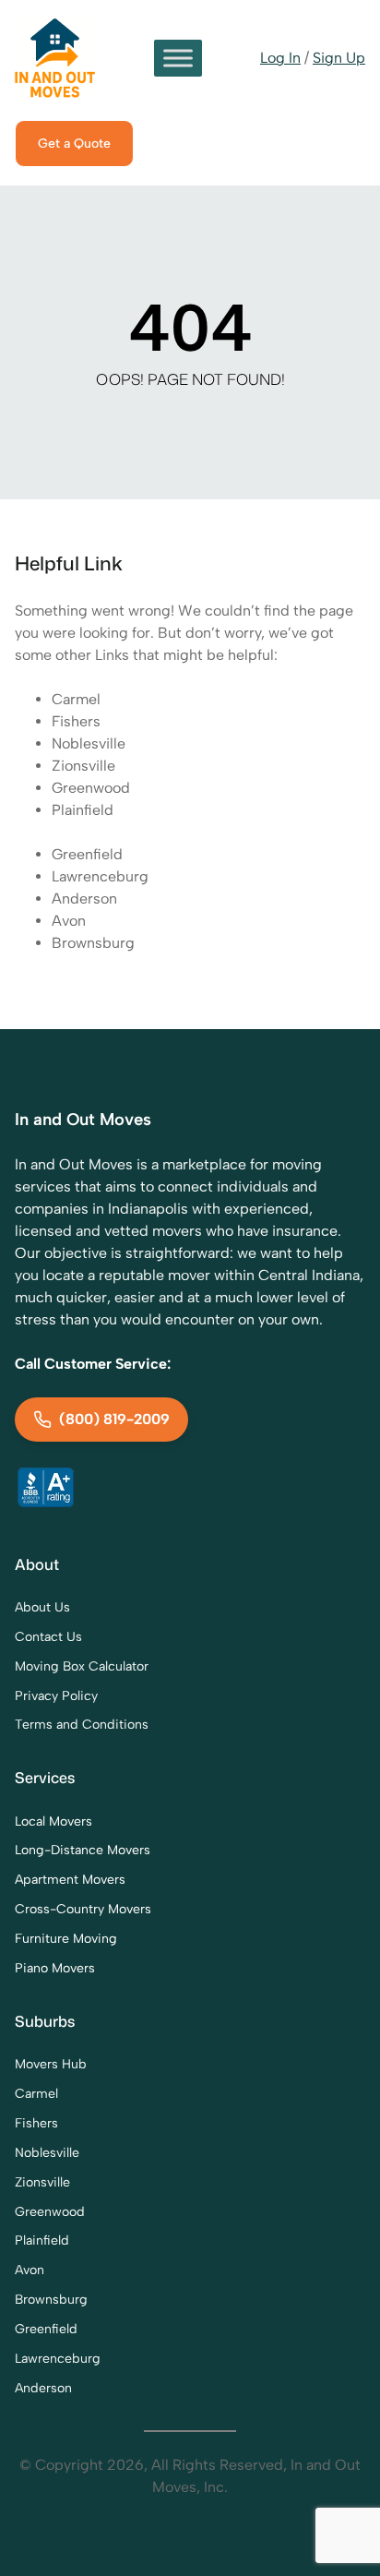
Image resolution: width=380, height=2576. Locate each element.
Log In (280, 58)
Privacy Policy (56, 1696)
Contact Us (48, 1637)
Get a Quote (74, 144)
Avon (69, 921)
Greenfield (87, 854)
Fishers (76, 721)
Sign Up (339, 58)
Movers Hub (51, 2064)
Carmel (76, 699)
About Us (42, 1607)
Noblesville (89, 743)
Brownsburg (93, 943)
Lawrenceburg (100, 876)
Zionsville (83, 766)
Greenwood (91, 788)
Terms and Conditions (82, 1725)
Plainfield (83, 810)
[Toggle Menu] (178, 58)
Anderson (84, 899)
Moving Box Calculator (82, 1666)
